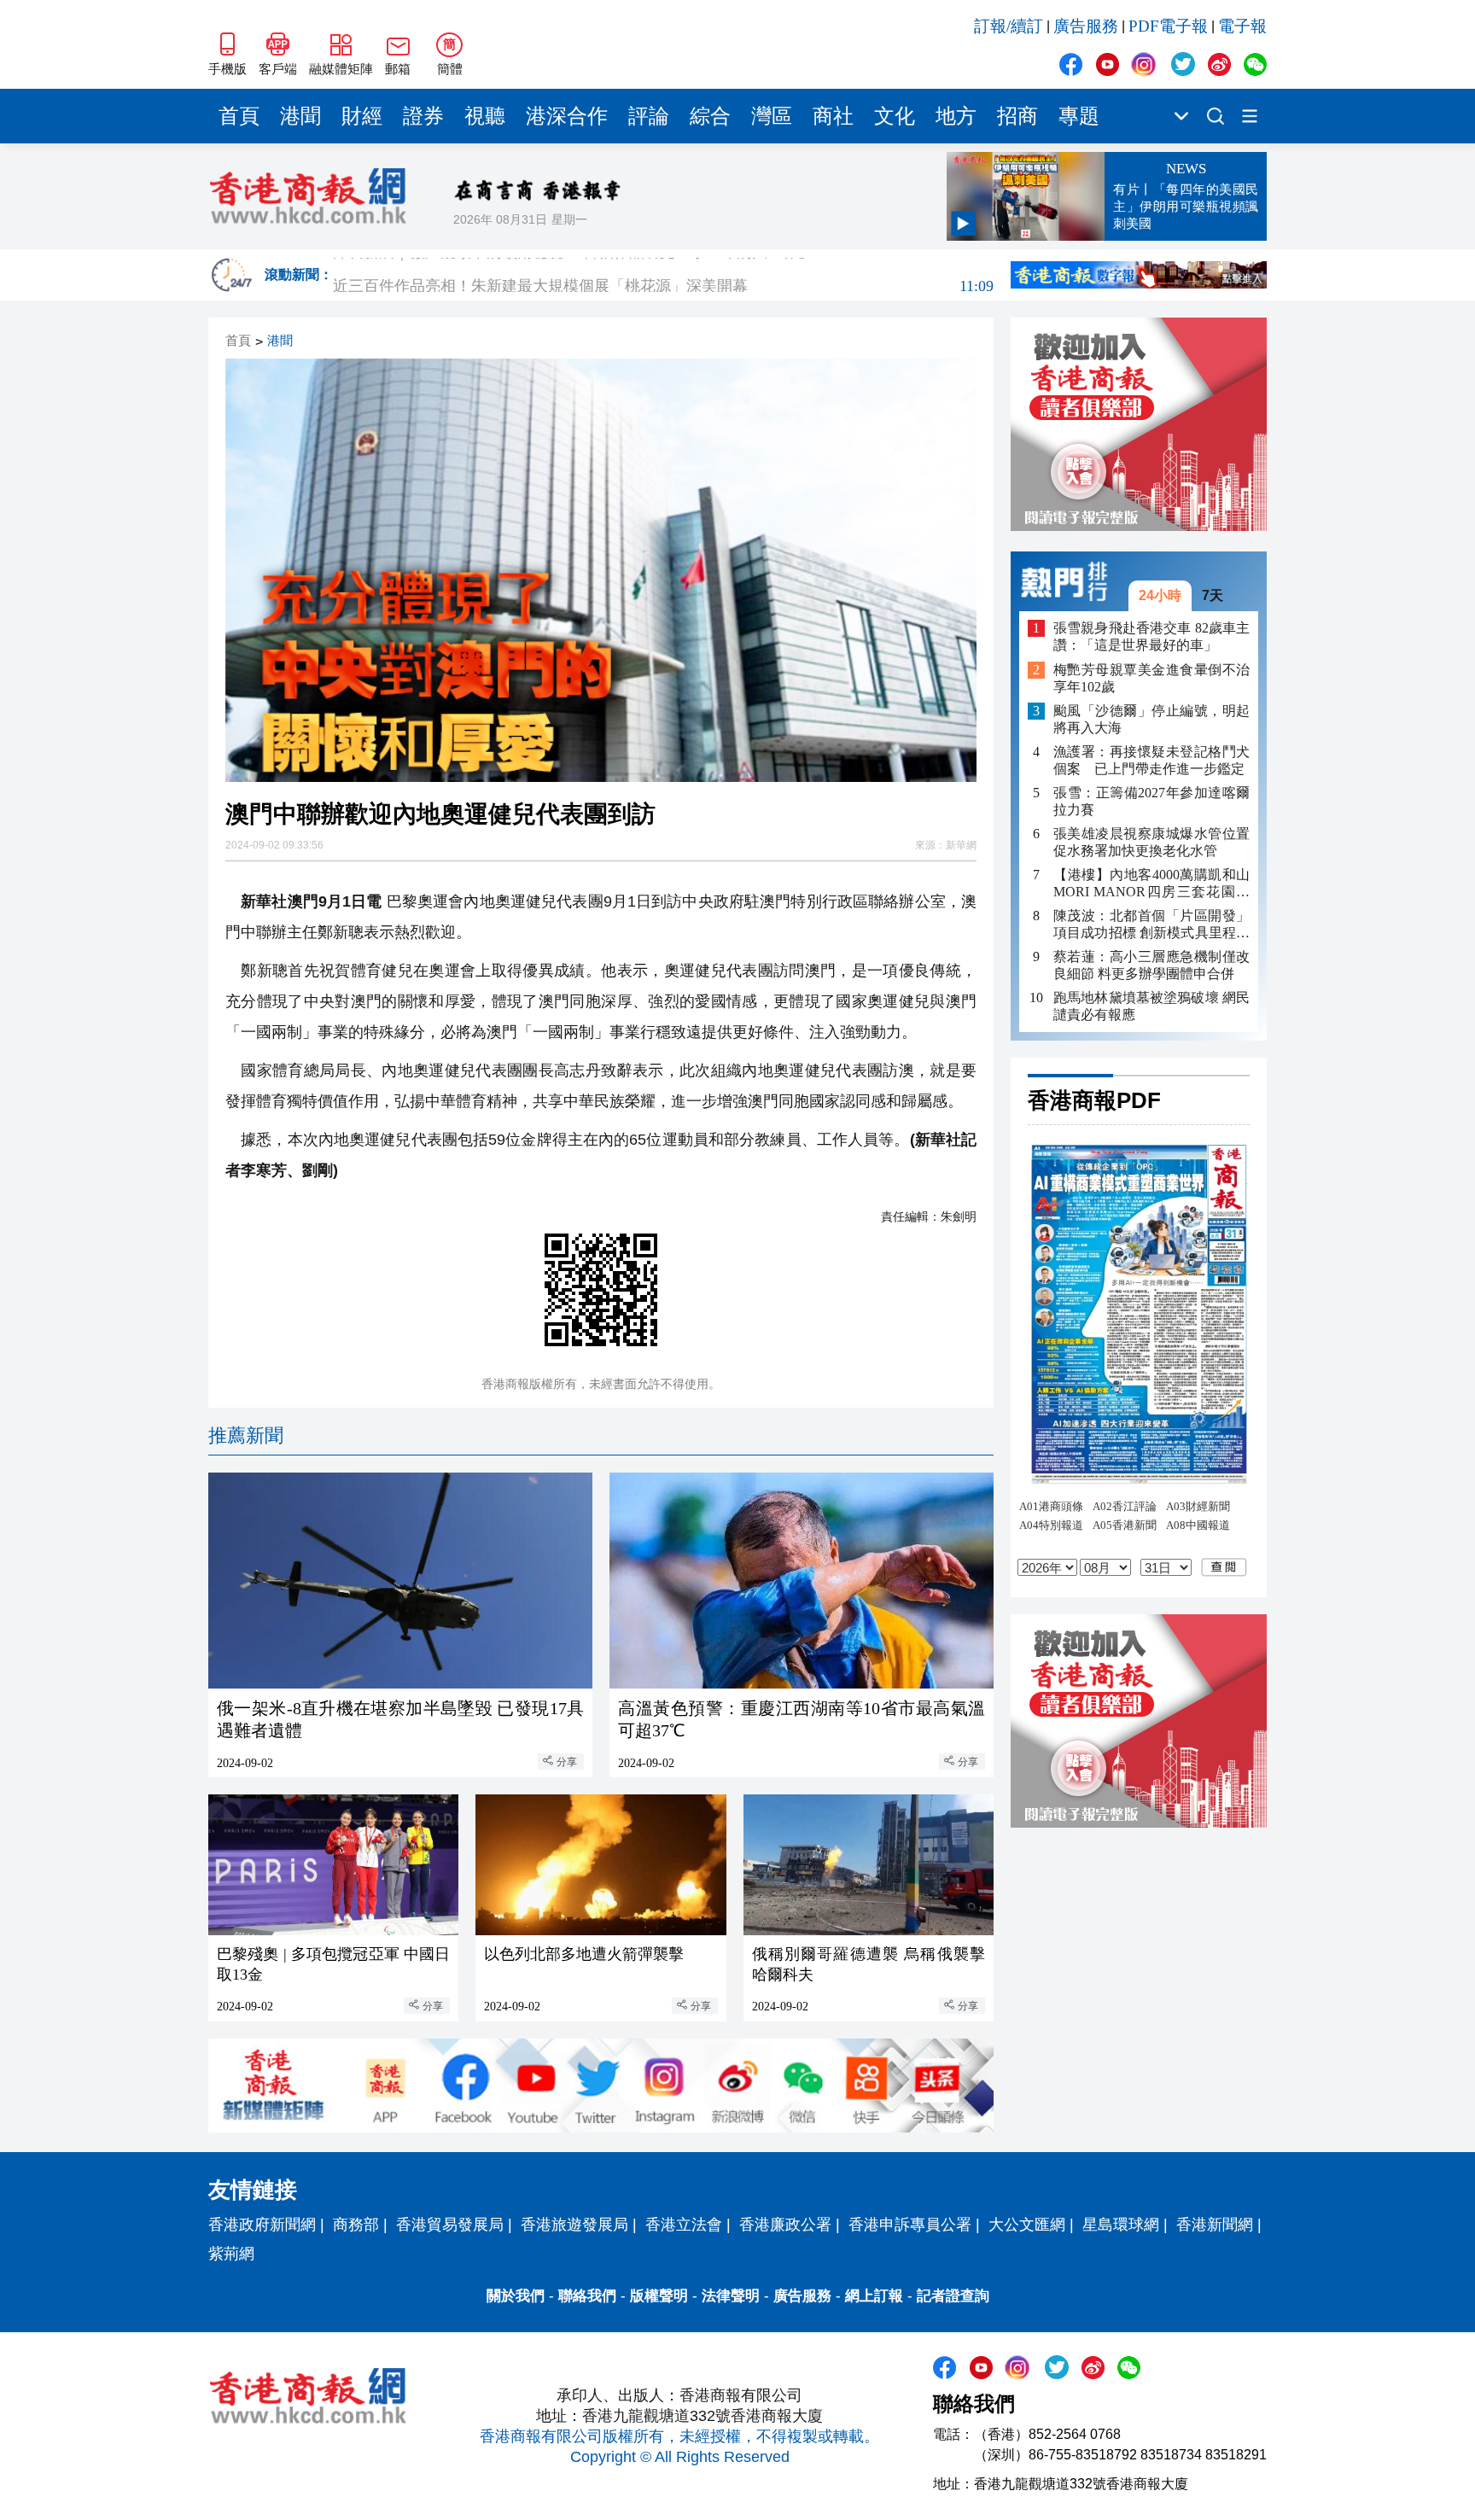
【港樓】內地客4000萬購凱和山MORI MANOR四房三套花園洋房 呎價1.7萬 (1151, 884)
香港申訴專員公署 (910, 2225)
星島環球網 (1121, 2225)
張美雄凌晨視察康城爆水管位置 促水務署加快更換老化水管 (1151, 842)
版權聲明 (659, 2296)
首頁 (239, 116)
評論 (649, 116)
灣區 (772, 116)
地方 (956, 116)
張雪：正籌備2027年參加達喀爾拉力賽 (1151, 801)
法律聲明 (731, 2296)
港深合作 (567, 116)
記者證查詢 (953, 2296)
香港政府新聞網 (262, 2225)
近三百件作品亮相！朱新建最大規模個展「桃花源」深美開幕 (663, 275)
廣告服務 (1086, 26)
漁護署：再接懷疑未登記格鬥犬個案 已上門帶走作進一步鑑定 (1151, 760)
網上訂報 (874, 2296)
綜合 (710, 116)
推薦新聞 (246, 1435)
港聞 (300, 116)
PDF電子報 (1168, 26)
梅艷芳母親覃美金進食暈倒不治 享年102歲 (1151, 678)
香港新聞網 (1215, 2225)
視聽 (485, 116)
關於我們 (516, 2296)
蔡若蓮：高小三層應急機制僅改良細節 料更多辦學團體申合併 (1151, 965)
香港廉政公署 (785, 2225)
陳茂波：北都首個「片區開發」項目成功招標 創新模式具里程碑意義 (1151, 925)
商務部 (356, 2225)
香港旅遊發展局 (574, 2225)
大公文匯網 (1027, 2225)
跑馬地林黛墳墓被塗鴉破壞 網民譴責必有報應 (1151, 1006)
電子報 (1242, 26)
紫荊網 (231, 2254)
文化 (895, 116)
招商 (1017, 116)
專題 (1079, 116)
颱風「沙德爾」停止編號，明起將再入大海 (1151, 719)
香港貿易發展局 (450, 2225)
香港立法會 (684, 2225)
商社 (833, 116)
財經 (362, 116)
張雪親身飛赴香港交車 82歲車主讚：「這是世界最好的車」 (1151, 636)
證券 (423, 116)
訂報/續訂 (1009, 26)
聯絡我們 (587, 2296)
